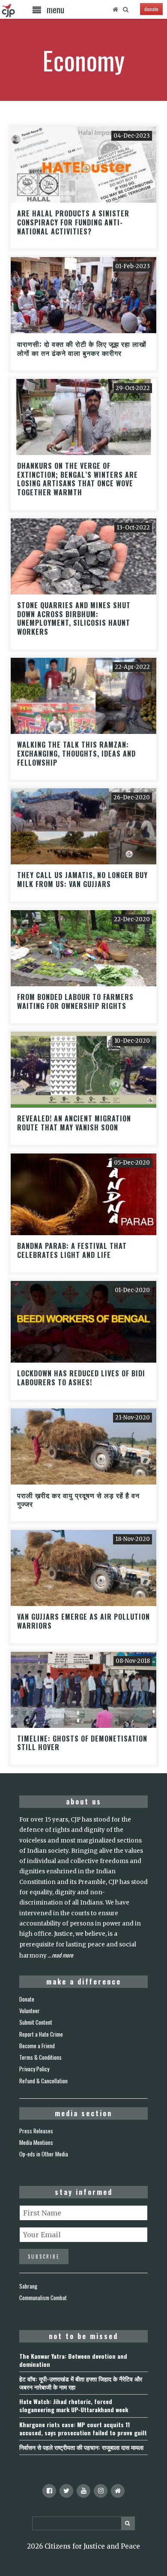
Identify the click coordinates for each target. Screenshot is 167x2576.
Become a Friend (37, 2046)
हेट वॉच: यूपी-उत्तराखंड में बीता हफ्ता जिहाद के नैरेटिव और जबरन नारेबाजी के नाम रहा (81, 2383)
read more (63, 1955)
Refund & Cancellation (43, 2081)
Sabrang (28, 2286)
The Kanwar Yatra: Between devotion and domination (73, 2360)
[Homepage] (115, 9)
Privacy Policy (34, 2069)
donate (151, 9)
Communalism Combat (43, 2298)
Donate (27, 1999)
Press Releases (36, 2131)
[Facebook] (49, 2491)
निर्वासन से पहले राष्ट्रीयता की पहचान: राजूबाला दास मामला (81, 2447)
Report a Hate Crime (41, 2034)
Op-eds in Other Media (44, 2154)
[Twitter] (66, 2491)
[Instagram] (101, 2491)
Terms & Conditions (40, 2057)
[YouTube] (83, 2491)
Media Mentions (36, 2142)
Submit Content (36, 2022)
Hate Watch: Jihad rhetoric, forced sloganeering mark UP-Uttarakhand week (74, 2405)
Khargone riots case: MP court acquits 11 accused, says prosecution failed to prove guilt (83, 2428)
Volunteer (30, 2011)
